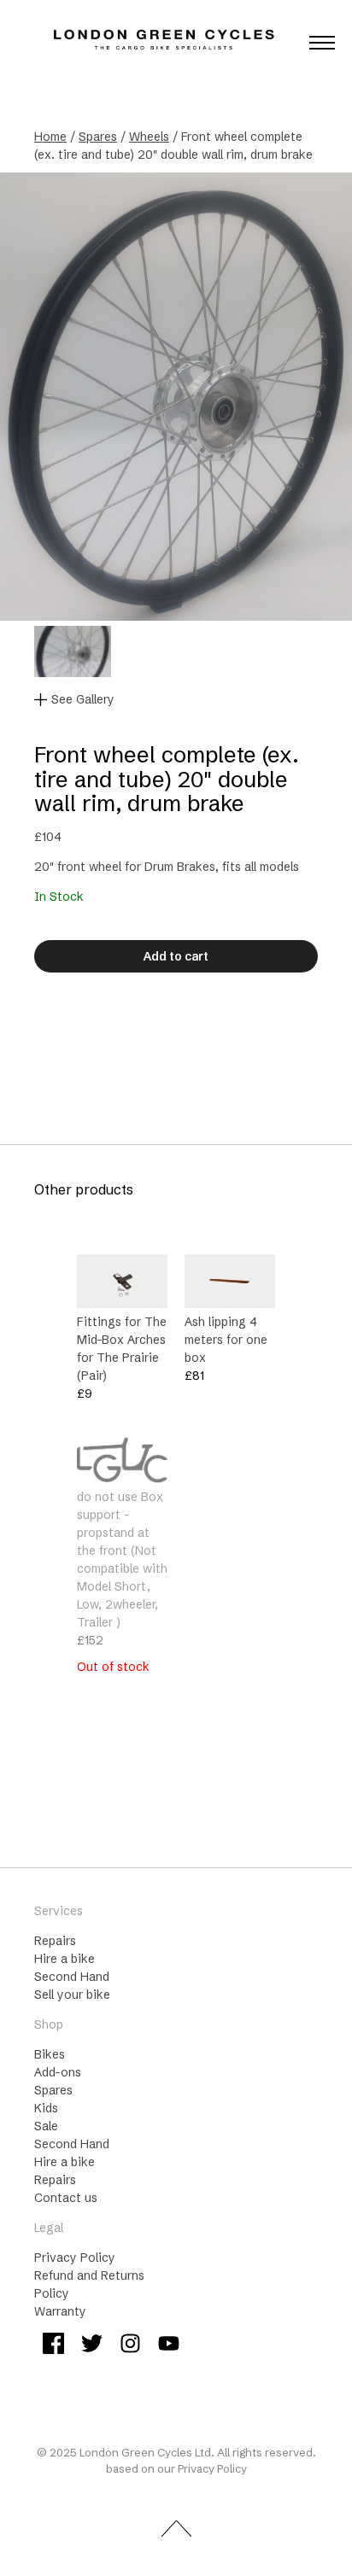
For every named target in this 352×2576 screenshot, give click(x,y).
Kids (46, 2108)
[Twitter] (92, 2346)
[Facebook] (53, 2346)
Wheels (149, 137)
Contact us (66, 2198)
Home (50, 137)
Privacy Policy (75, 2258)
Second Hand (72, 1977)
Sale (46, 2126)
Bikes (50, 2054)
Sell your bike (72, 1995)
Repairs (55, 1941)
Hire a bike (65, 1959)
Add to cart (176, 956)
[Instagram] (130, 2346)
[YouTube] (169, 2346)
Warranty (60, 2311)
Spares (98, 137)
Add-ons (58, 2072)
